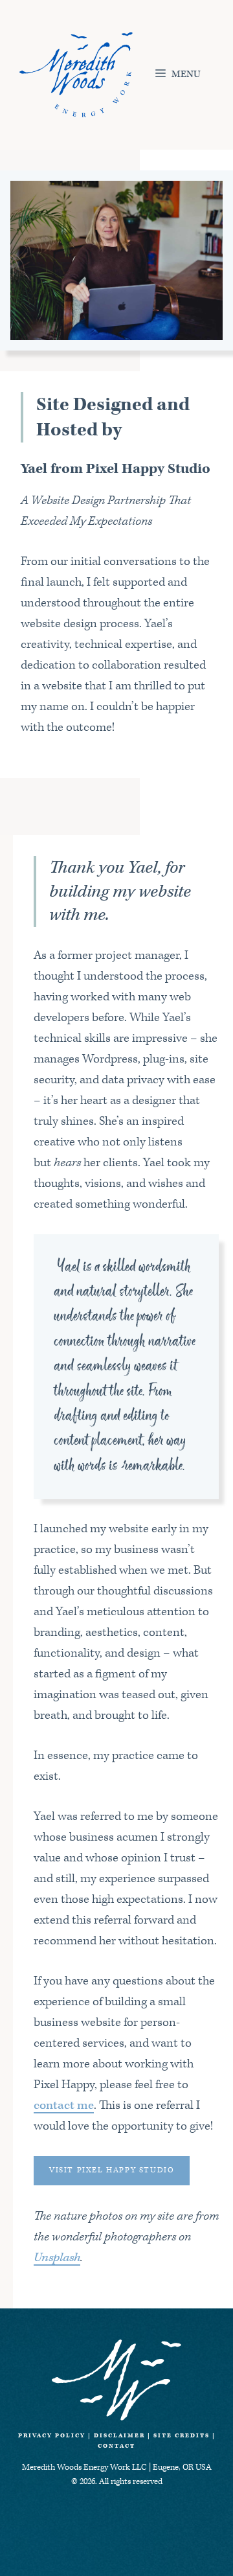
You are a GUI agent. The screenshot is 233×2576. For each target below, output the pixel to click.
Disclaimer (119, 2435)
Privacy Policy (52, 2435)
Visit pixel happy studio (112, 2170)
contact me (64, 2105)
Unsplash (57, 2258)
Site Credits (182, 2435)
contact (116, 2446)
